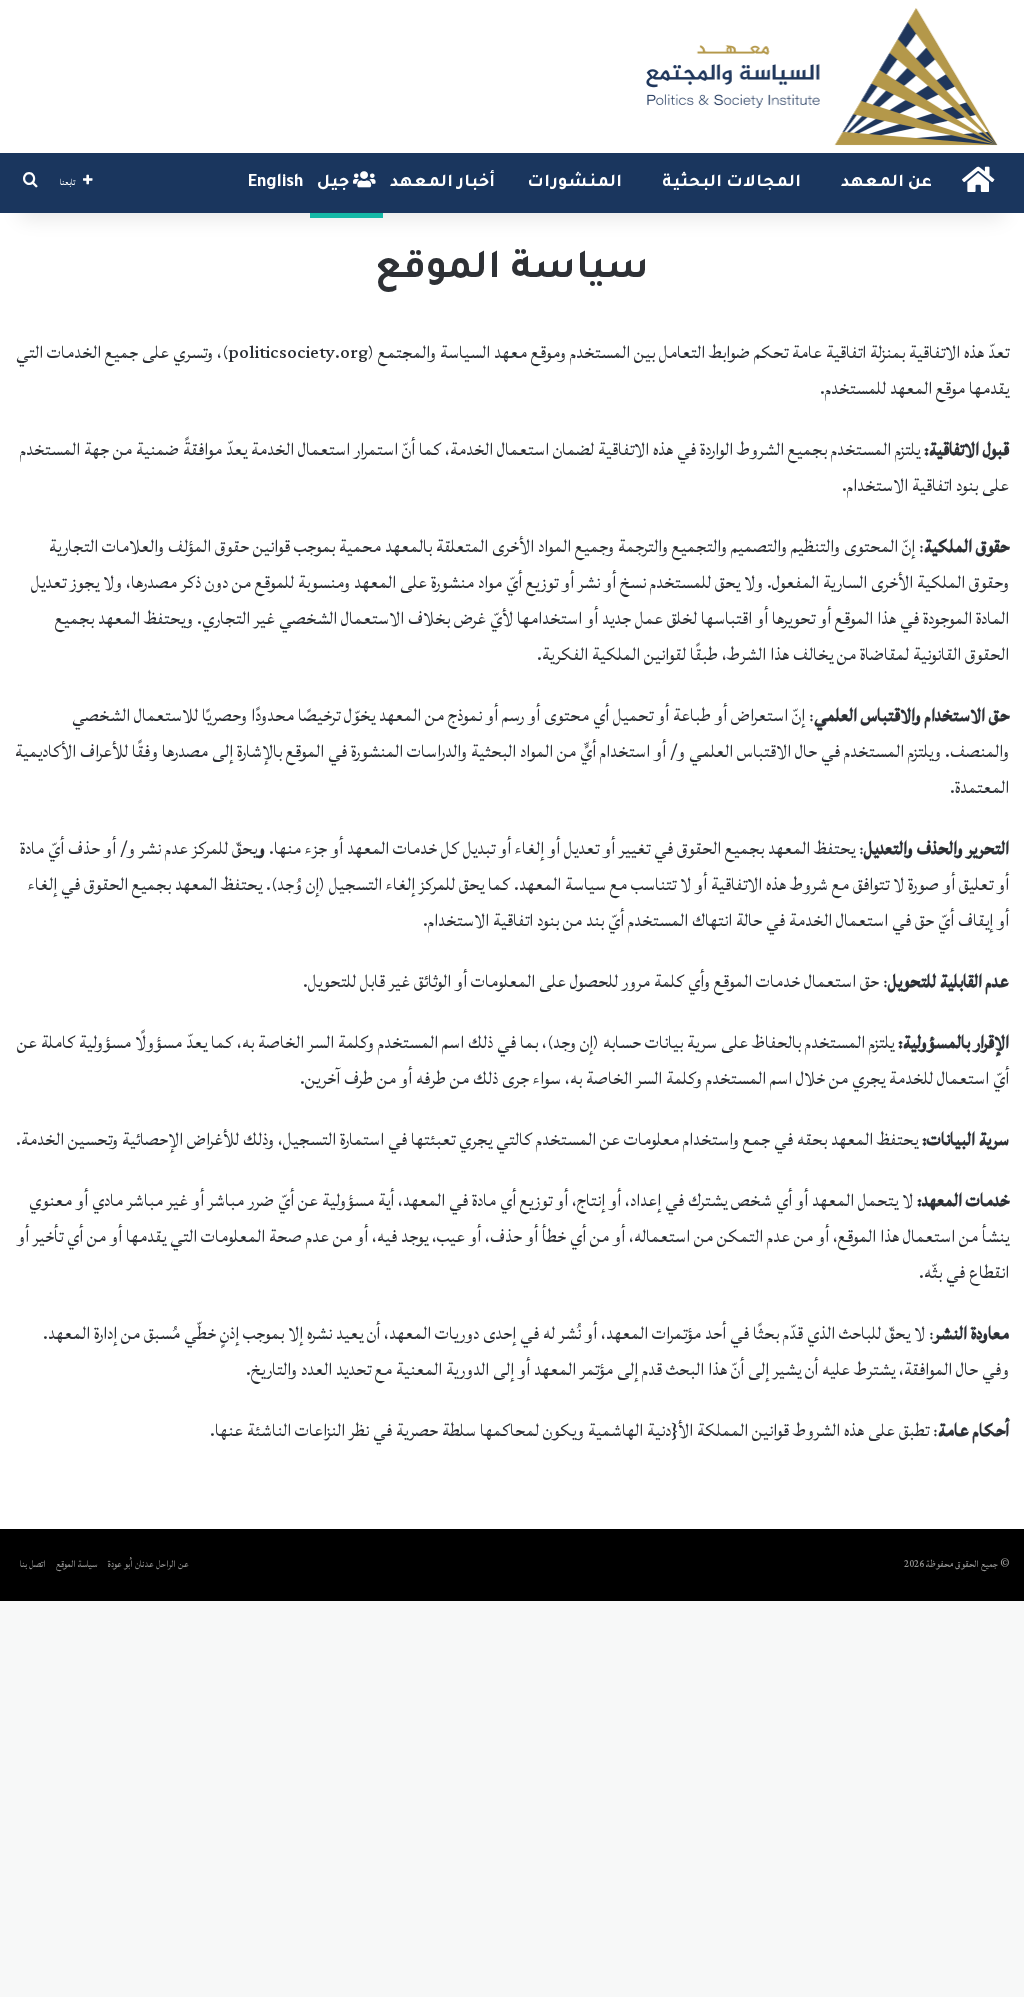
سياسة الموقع (76, 1564)
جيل (335, 183)
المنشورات (574, 183)
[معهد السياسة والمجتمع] (820, 76)
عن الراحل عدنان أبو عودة (149, 1564)
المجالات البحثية (731, 183)
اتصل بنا (33, 1564)
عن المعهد (886, 183)
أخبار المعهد (442, 183)
